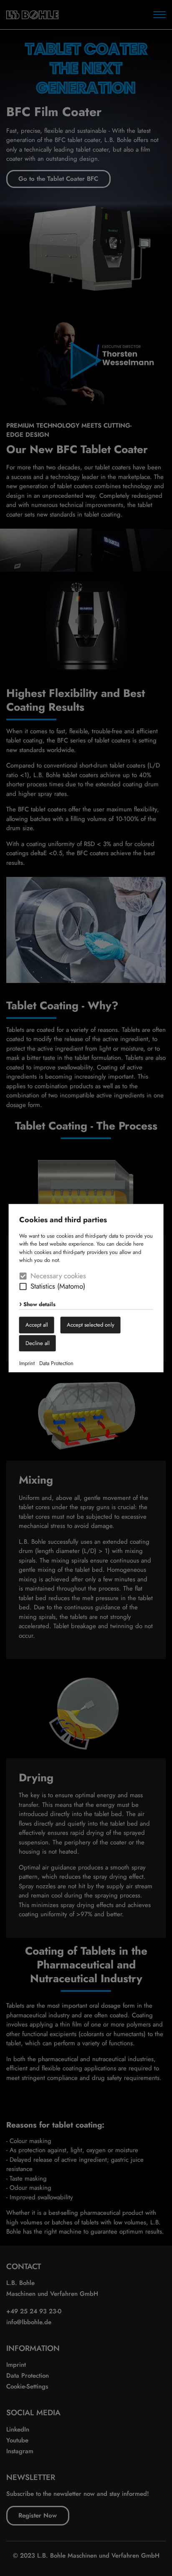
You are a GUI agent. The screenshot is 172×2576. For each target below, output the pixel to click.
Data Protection (56, 1364)
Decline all (38, 1343)
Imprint (27, 1364)
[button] (23, 1287)
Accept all (37, 1325)
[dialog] (86, 1288)
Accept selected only (91, 1325)
